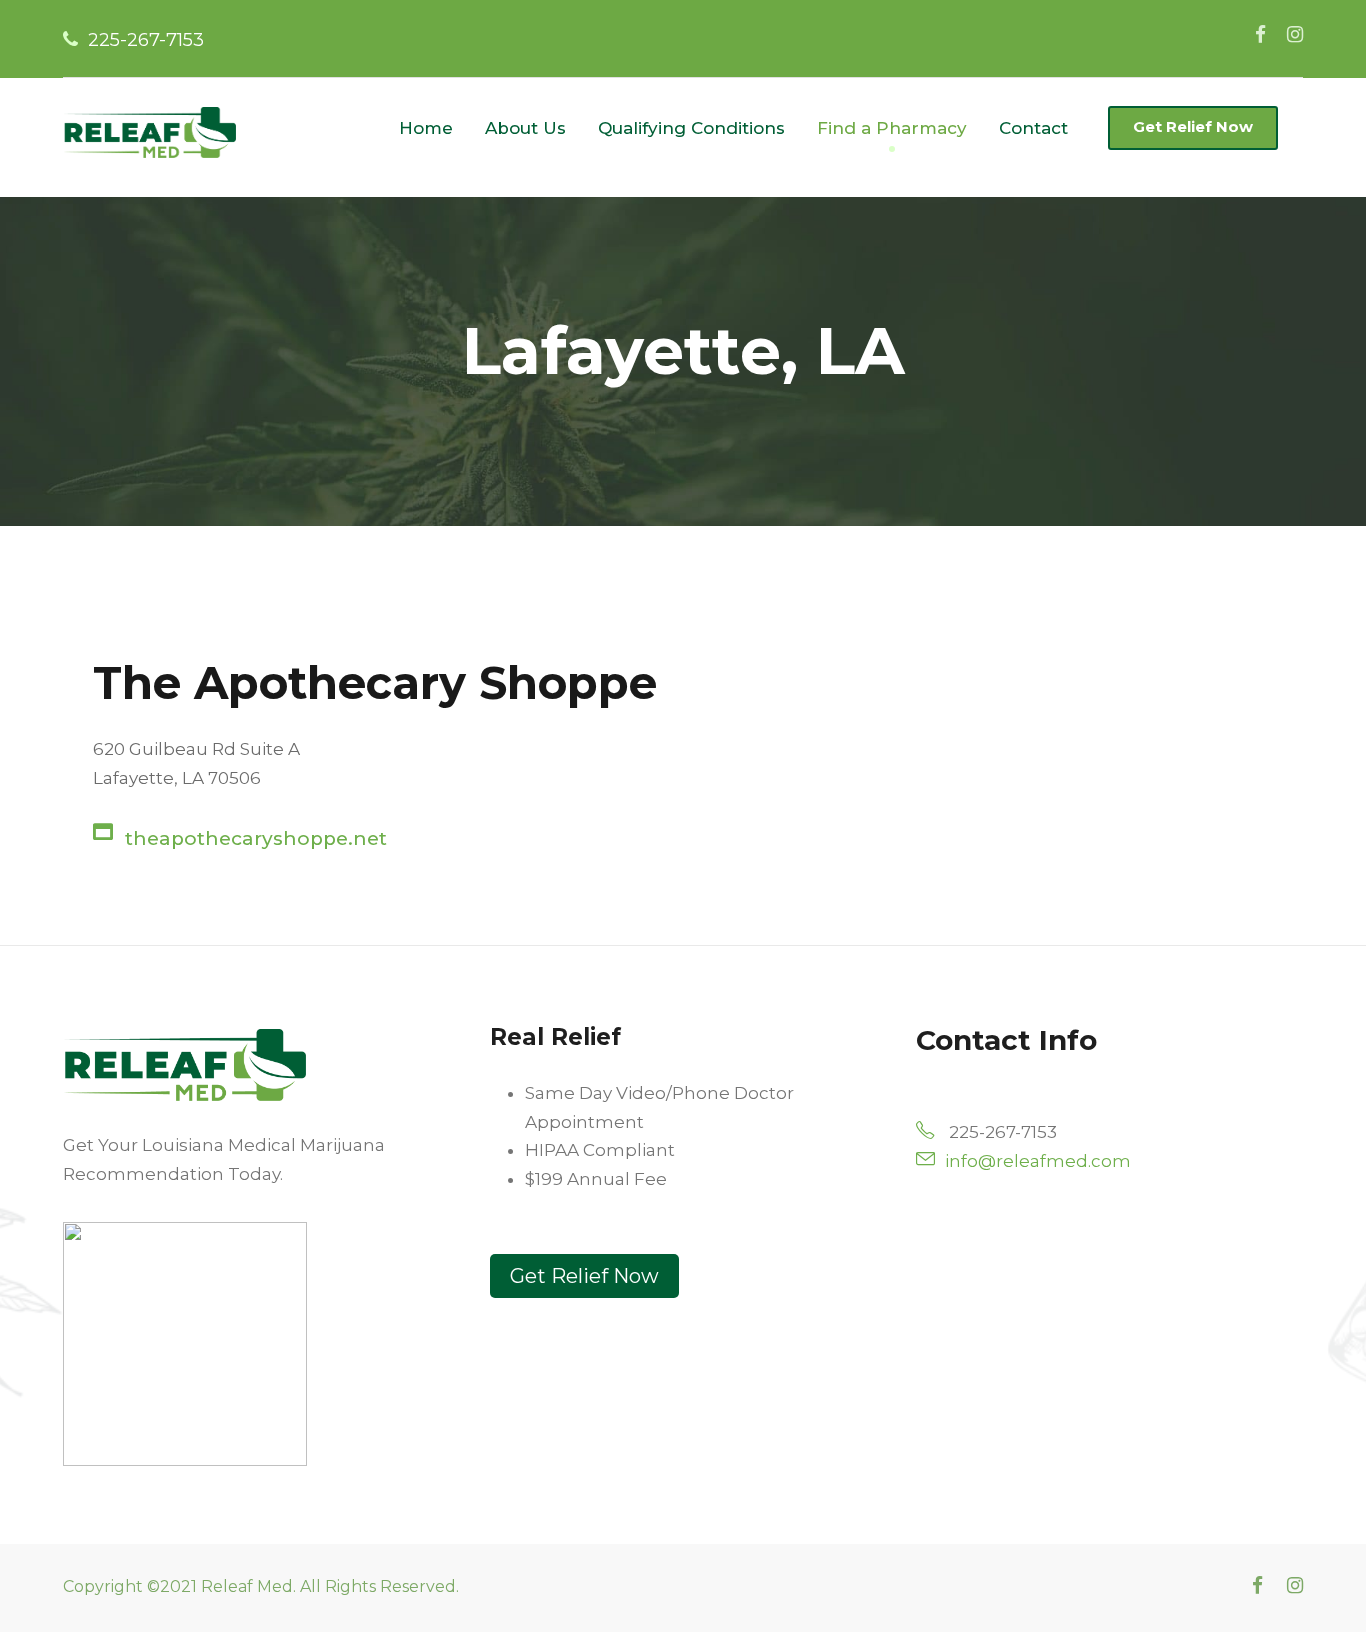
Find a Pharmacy (892, 128)
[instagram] (1295, 34)
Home (426, 128)
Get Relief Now (1193, 126)
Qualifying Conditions (691, 128)
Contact (1033, 128)
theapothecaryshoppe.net (256, 838)
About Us (525, 128)
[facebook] (1260, 34)
